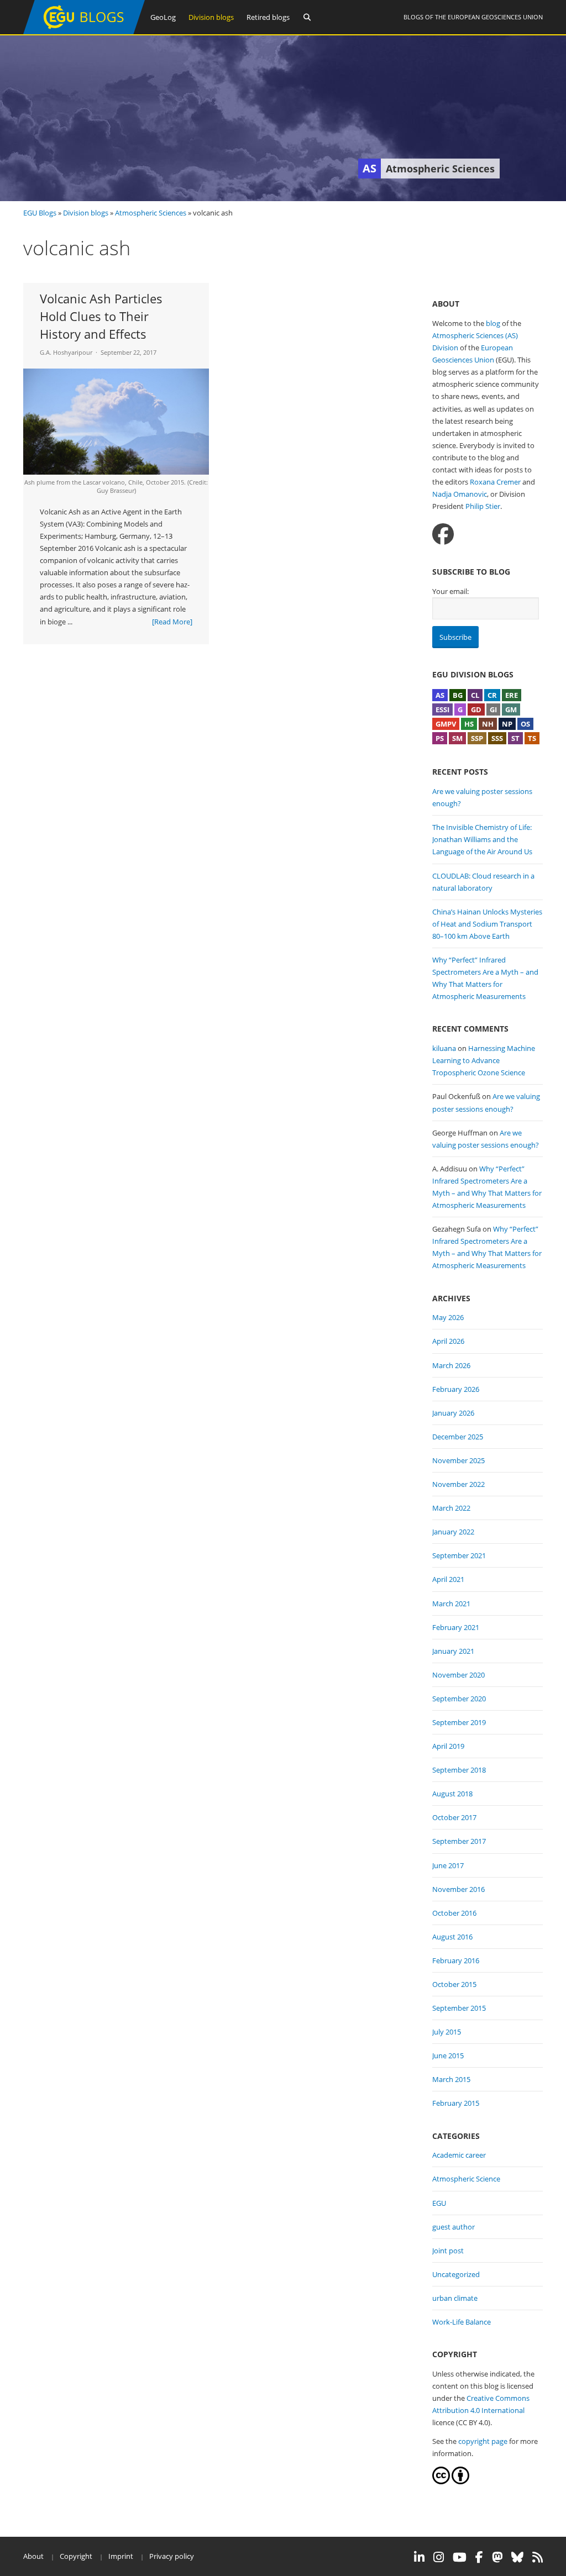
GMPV (446, 724)
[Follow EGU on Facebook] (479, 2557)
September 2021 (459, 1555)
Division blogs (211, 17)
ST (515, 738)
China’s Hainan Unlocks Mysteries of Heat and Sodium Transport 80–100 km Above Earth (487, 924)
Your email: (450, 591)
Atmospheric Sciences (151, 213)
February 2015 (456, 2103)
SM (457, 738)
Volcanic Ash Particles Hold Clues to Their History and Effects (101, 316)
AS (440, 695)
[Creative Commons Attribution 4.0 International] (441, 2482)
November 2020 (458, 1675)
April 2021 (448, 1579)
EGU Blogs (40, 213)
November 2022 (458, 1484)
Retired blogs (268, 17)
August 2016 (452, 1937)
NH (488, 724)
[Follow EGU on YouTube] (460, 2557)
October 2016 (454, 1913)
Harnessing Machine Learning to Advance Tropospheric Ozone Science (484, 1060)
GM (511, 709)
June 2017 (448, 1865)
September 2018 (459, 1770)
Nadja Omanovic (460, 494)
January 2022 (453, 1532)
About (33, 2556)
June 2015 (448, 2055)
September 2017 (459, 1841)
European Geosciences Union (495, 17)
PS (440, 738)
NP (507, 724)
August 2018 (452, 1794)
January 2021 (453, 1651)
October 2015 (454, 1984)
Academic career (459, 2155)
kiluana (444, 1048)
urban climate (455, 2298)
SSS (497, 738)
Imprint (121, 2556)
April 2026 (448, 1341)
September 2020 (459, 1699)
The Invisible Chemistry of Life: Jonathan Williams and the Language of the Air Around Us (482, 839)
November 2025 (458, 1460)
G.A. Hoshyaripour (66, 352)
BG (458, 695)
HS (469, 724)
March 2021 (451, 1604)
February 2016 (456, 1960)
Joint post (448, 2251)
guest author (454, 2227)
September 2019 (459, 1722)
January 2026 (453, 1413)
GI (493, 709)
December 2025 (458, 1437)
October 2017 (454, 1817)
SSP (477, 738)
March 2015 (451, 2079)
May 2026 (448, 1317)
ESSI (442, 709)
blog (493, 323)
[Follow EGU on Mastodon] (497, 2557)
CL (475, 695)
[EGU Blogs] (84, 32)
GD (476, 709)
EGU (439, 2203)
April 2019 (448, 1746)
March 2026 (451, 1365)
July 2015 (447, 2032)
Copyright (76, 2556)
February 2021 (456, 1627)
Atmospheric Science (466, 2179)
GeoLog (163, 17)
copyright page (483, 2441)
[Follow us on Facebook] (443, 534)
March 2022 (451, 1508)
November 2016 (458, 1889)
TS (532, 738)
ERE (512, 695)
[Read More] (172, 622)
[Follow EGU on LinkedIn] (419, 2557)
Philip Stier (483, 506)
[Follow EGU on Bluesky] (517, 2557)
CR (492, 695)
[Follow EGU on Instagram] (439, 2557)
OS (525, 724)
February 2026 (456, 1389)
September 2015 (459, 2008)
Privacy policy (172, 2556)
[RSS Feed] (538, 2557)
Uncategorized (456, 2274)
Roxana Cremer (495, 482)
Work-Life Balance (462, 2322)
